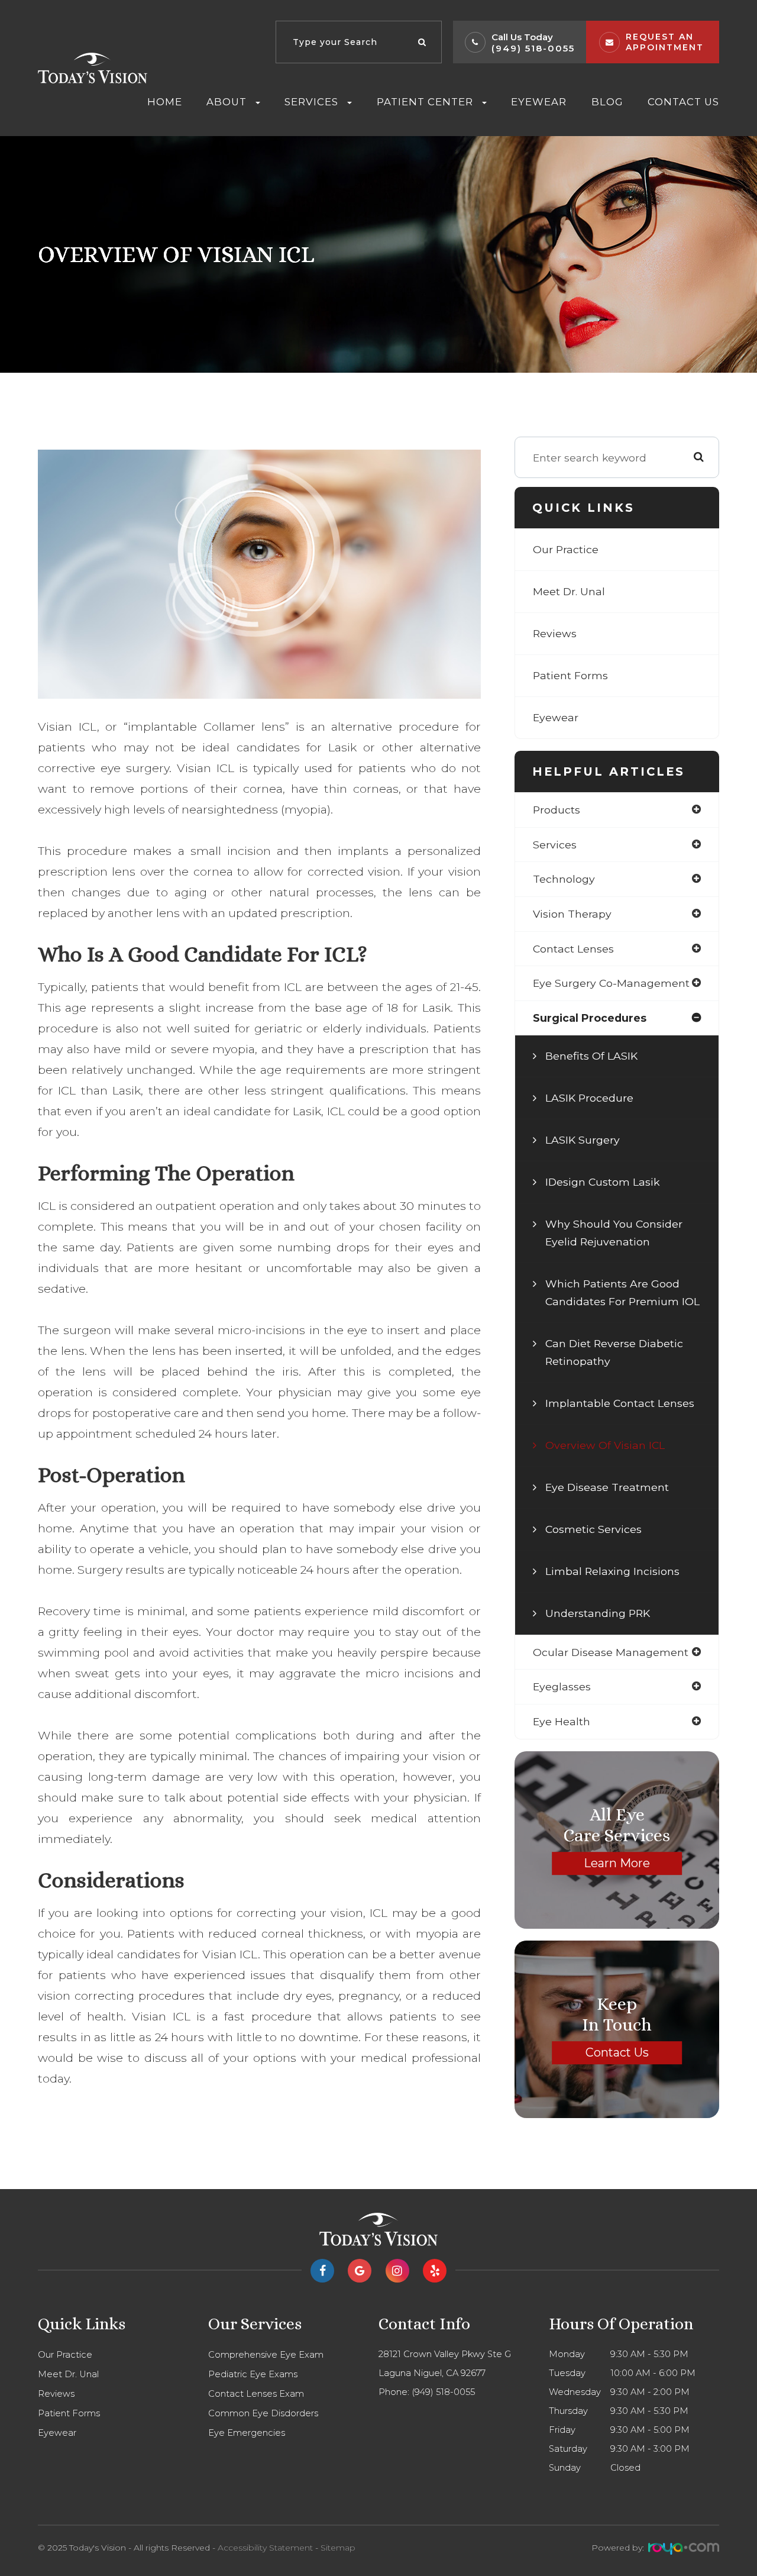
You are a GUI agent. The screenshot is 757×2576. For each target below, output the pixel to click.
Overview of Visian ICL (605, 1445)
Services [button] (311, 102)
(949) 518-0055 (533, 48)
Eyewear (539, 102)
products (557, 810)
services (555, 845)
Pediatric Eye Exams (253, 2374)
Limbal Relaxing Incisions (612, 1571)
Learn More (617, 1863)
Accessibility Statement (265, 2548)
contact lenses (573, 949)
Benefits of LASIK (591, 1056)
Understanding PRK (598, 1613)
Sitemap (338, 2548)
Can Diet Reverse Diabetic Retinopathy (614, 1352)
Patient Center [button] (425, 102)
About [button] (227, 102)
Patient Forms (570, 675)
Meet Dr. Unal (569, 591)
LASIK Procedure (589, 1098)
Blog (607, 102)
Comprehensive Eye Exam (266, 2355)
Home (165, 102)
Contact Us (683, 102)
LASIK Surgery (583, 1140)
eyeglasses (562, 1686)
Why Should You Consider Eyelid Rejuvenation (614, 1233)
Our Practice (566, 549)
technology (564, 879)
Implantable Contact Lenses (620, 1403)
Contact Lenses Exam (256, 2394)
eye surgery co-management (611, 983)
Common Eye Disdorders (263, 2413)
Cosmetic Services (593, 1529)
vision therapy (572, 914)
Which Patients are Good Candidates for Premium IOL (622, 1292)
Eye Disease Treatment (607, 1487)
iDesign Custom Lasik (603, 1182)
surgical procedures (590, 1018)
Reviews (555, 633)
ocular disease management (611, 1652)
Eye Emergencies (247, 2433)
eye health (562, 1721)
